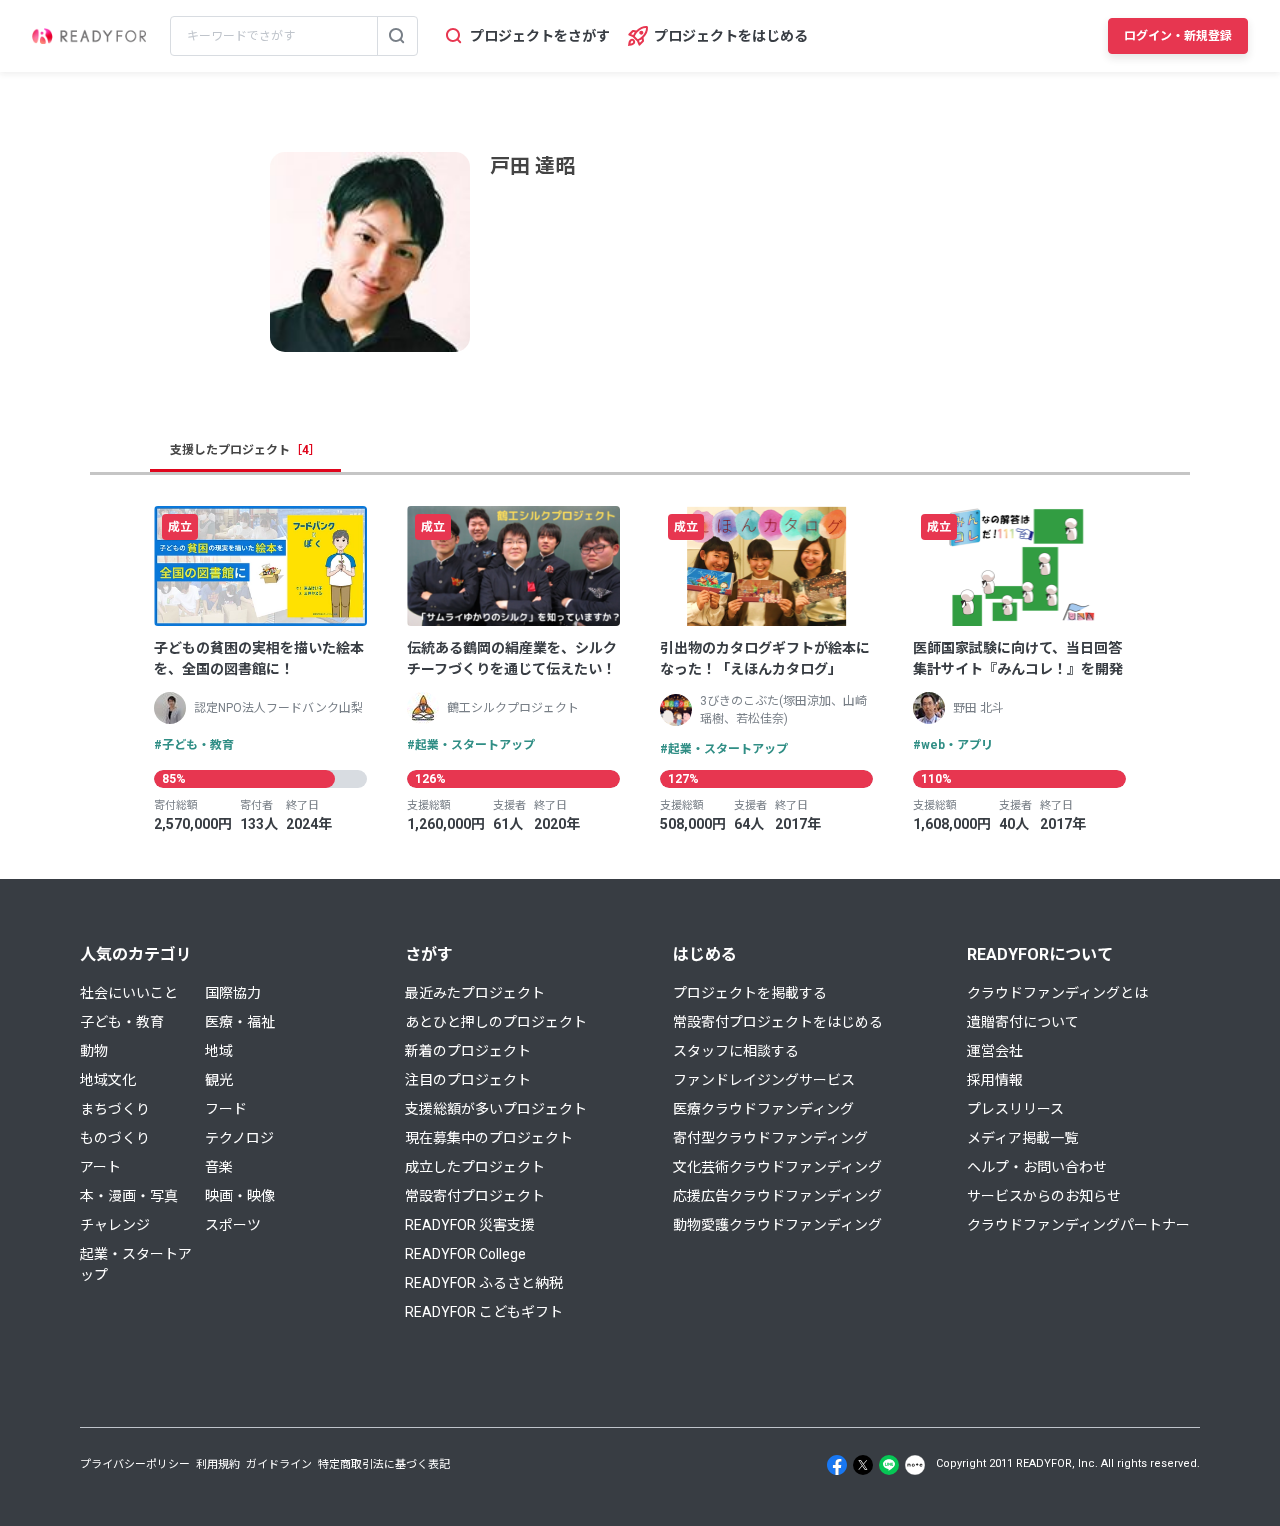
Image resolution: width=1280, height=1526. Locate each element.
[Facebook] (837, 1465)
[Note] (915, 1465)
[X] (863, 1465)
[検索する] (397, 36)
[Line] (889, 1465)
